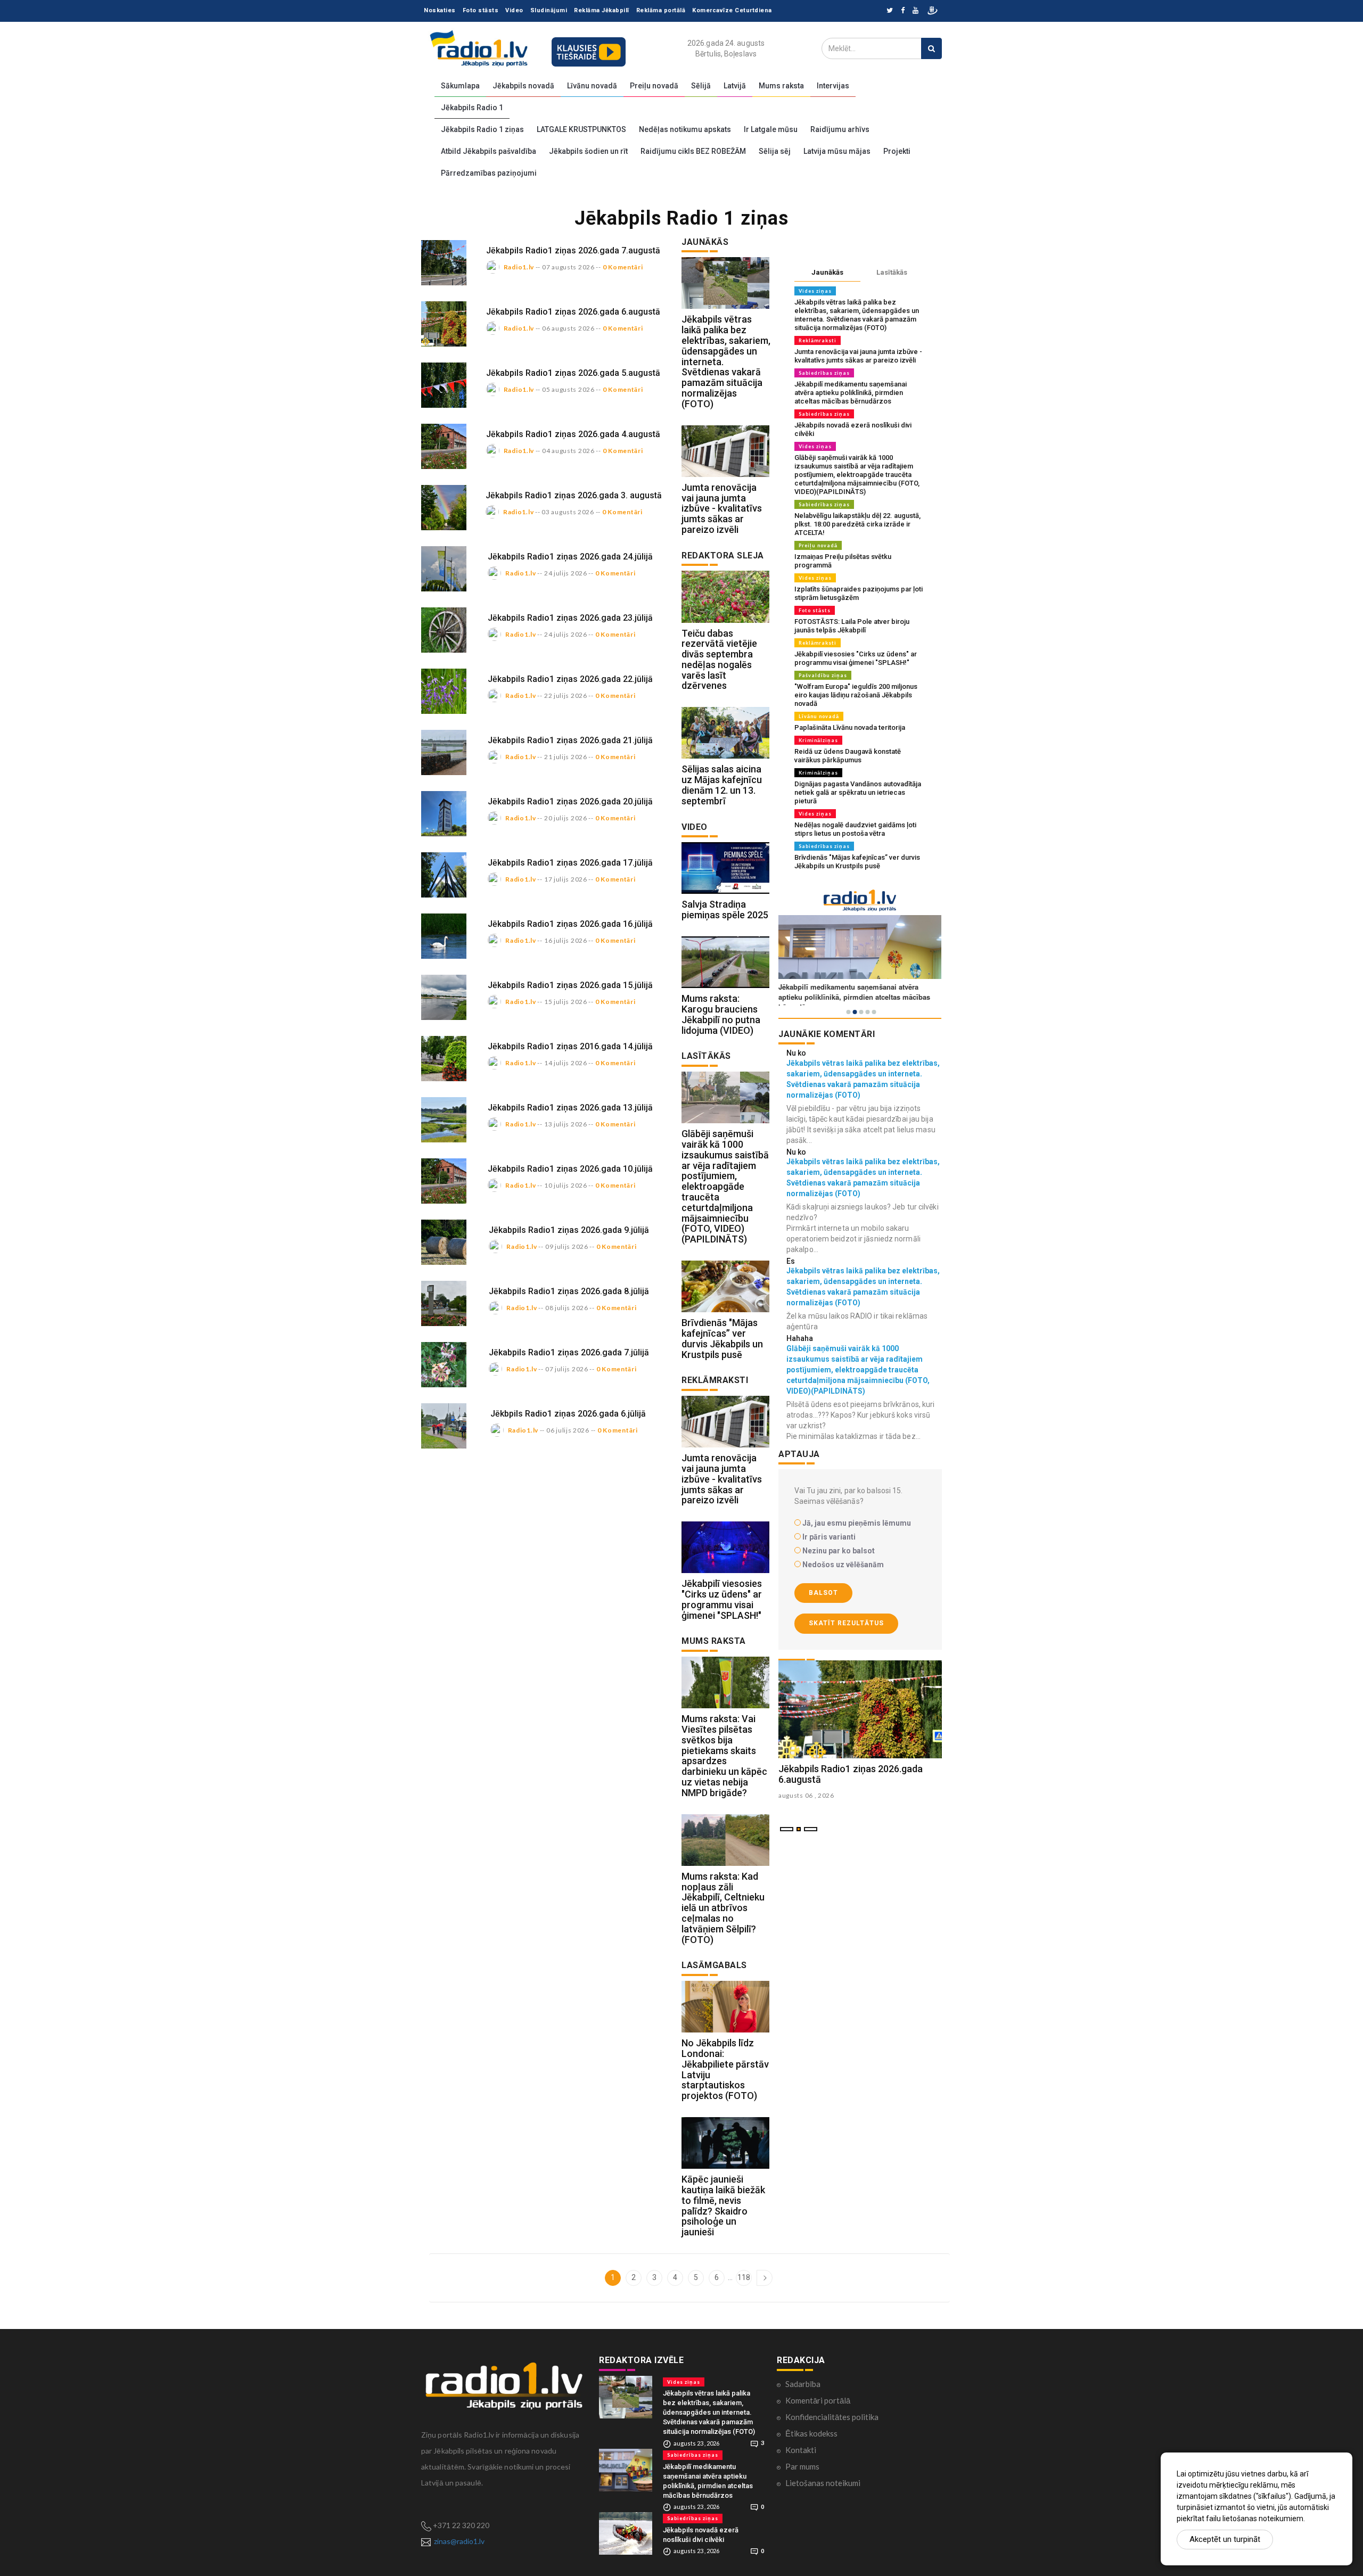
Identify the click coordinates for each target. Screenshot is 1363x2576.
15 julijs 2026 (566, 1002)
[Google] (915, 11)
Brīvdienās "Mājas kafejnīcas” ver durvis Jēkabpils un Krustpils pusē (722, 1338)
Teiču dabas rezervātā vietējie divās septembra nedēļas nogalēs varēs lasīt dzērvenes (719, 660)
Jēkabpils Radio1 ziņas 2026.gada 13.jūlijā (570, 1108)
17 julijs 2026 (566, 879)
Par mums (802, 2466)
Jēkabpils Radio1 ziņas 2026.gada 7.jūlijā (569, 1352)
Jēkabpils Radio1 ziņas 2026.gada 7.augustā (573, 250)
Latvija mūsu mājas (837, 151)
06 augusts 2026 (568, 328)
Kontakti (801, 2450)
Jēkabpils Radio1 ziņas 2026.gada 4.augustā (573, 434)
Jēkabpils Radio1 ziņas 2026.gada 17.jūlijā (570, 863)
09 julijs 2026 (567, 1246)
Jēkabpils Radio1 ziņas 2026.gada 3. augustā (574, 495)
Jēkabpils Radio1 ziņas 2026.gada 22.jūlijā (570, 679)
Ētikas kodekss (811, 2433)
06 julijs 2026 (568, 1430)
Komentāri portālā (818, 2400)
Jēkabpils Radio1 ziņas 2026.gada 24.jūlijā (570, 557)
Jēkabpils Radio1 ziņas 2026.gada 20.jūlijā (570, 801)
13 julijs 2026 (566, 1124)
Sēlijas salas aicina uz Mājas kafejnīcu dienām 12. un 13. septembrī (722, 785)
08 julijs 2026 (567, 1308)
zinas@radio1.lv (459, 2541)
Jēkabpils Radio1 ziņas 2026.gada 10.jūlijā (570, 1169)
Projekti (897, 151)
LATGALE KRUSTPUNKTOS (581, 129)
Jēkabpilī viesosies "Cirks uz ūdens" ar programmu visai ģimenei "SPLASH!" (722, 1599)
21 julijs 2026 (566, 757)
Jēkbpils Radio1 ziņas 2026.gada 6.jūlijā (568, 1414)
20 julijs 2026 (566, 818)
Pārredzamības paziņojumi (489, 173)
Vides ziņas (815, 291)
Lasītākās (892, 272)
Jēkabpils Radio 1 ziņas (482, 129)
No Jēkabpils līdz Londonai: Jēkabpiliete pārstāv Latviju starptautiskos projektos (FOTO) (725, 2069)
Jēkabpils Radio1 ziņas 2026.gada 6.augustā (573, 312)
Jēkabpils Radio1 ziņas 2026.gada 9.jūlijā (569, 1230)
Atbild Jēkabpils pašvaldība (488, 151)
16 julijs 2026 (566, 940)
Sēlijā (701, 86)
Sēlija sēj (775, 151)
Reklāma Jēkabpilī (602, 10)
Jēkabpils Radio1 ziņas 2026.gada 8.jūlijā (569, 1291)
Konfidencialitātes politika (832, 2417)
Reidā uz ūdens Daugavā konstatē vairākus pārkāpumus (848, 756)
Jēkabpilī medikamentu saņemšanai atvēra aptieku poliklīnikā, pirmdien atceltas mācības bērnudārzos (851, 393)
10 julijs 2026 (566, 1185)
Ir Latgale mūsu (771, 129)
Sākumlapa (460, 86)
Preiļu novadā (654, 86)
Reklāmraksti (818, 340)
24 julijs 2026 (566, 573)
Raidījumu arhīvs (840, 129)
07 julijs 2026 (567, 1369)
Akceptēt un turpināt (1225, 2539)
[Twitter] (890, 11)
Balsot (823, 1593)
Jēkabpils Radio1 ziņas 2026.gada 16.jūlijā (570, 924)
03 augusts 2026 (568, 512)
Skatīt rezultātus (846, 1623)
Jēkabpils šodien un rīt (588, 151)
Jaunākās (827, 272)
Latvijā (735, 86)
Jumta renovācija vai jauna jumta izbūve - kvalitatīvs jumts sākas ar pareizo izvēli (722, 508)
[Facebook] (903, 11)
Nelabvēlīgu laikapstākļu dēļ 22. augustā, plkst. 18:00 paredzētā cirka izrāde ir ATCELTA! (857, 524)
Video (514, 10)
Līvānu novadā (592, 86)
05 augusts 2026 (568, 389)
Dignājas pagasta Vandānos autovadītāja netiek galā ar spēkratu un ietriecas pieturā (858, 792)
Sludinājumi (549, 10)
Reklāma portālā (661, 10)
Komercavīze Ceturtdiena (732, 10)
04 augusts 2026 (568, 451)
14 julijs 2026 (566, 1063)
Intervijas (833, 86)
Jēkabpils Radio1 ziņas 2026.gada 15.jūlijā (570, 985)
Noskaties (440, 10)
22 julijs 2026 (566, 696)
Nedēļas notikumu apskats (685, 129)
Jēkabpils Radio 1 (472, 108)
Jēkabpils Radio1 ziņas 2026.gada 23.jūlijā (570, 618)
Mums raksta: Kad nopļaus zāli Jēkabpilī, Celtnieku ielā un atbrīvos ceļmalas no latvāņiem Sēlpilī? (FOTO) (723, 1908)
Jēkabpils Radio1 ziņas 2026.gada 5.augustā (573, 373)
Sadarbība (803, 2384)
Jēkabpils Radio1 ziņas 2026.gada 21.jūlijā (570, 740)
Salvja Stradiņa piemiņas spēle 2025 (725, 910)
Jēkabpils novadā (523, 86)
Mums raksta (781, 86)
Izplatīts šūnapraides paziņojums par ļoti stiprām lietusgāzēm (859, 593)
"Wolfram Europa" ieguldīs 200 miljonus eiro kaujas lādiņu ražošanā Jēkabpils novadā (856, 695)
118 (744, 2277)
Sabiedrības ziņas (824, 373)
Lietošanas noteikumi (823, 2483)
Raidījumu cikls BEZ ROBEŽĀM (693, 151)
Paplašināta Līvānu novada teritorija (850, 727)
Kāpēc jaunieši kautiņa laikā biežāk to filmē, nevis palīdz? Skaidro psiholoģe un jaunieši (723, 2205)
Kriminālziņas (818, 740)
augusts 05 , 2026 (806, 1795)
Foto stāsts (481, 10)
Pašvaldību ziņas (823, 675)
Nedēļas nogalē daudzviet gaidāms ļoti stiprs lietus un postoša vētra (855, 829)
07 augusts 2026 (568, 267)
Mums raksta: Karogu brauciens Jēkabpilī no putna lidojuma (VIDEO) (721, 1014)
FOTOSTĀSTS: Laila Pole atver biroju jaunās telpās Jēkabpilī (852, 626)
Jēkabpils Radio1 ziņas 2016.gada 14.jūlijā (570, 1046)
